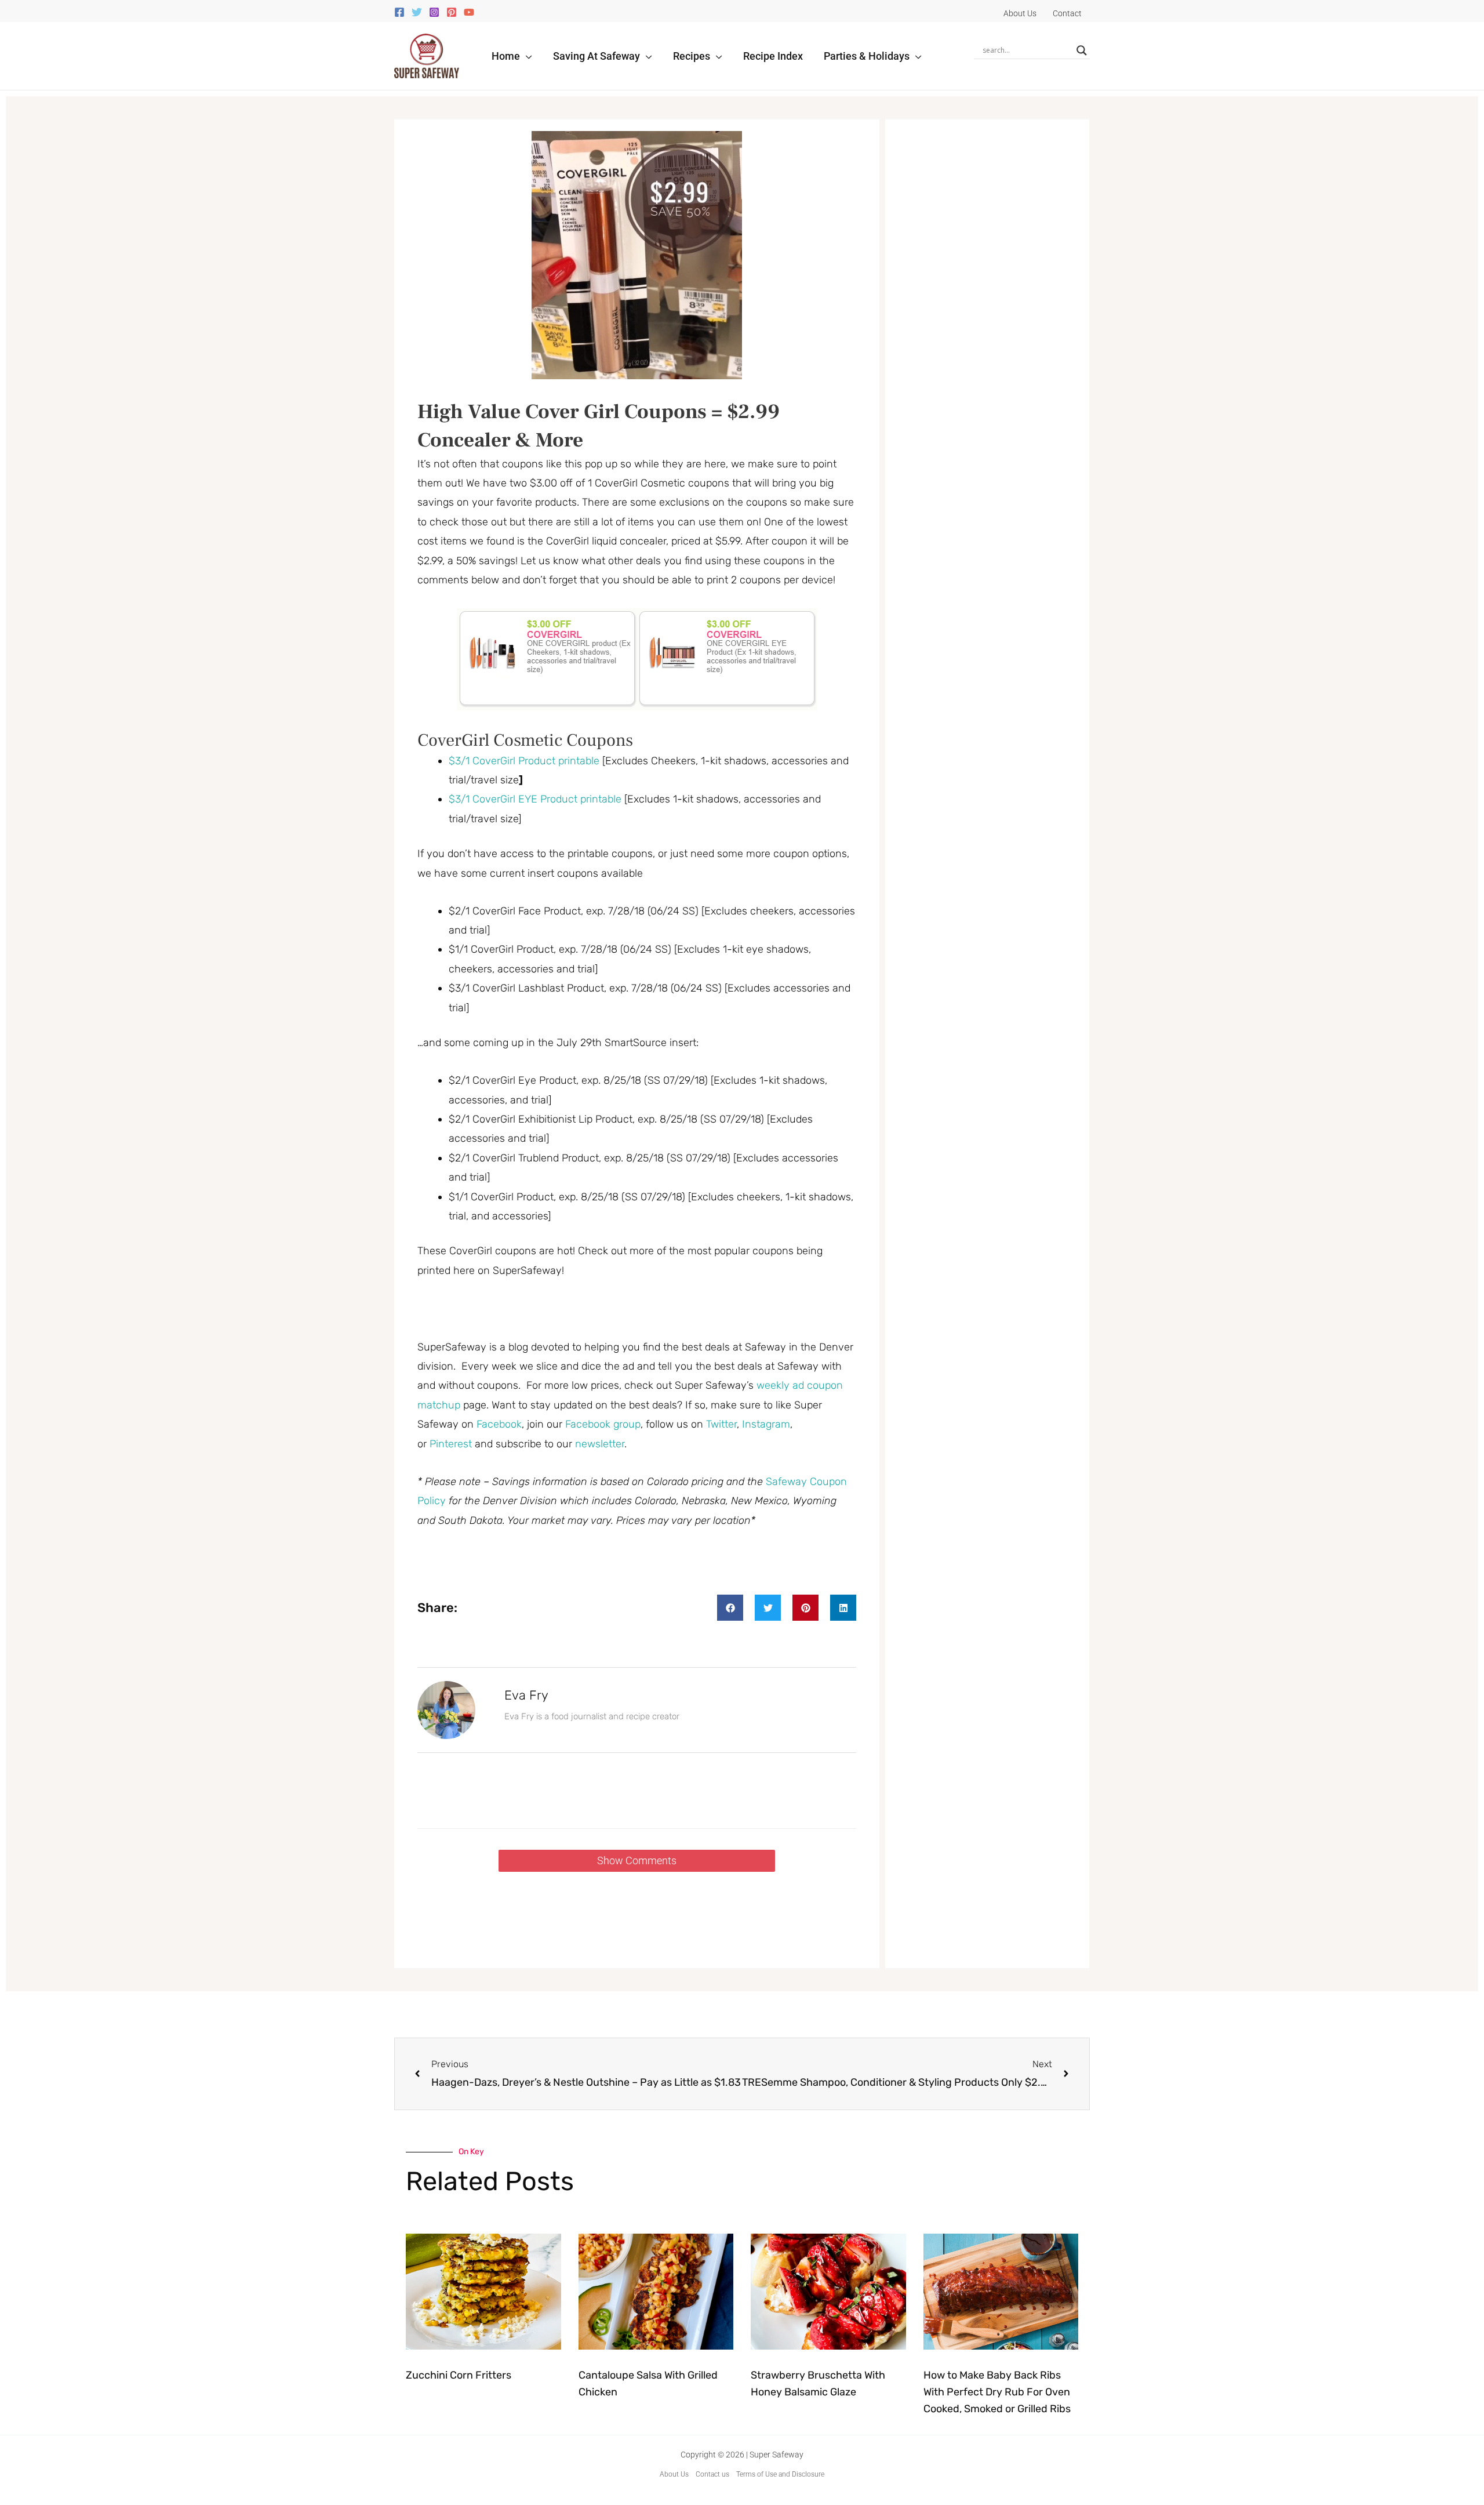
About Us (674, 2474)
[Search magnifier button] (1082, 50)
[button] (526, 56)
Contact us (712, 2474)
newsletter (600, 1444)
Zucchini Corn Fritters (459, 2375)
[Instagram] (434, 12)
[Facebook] (399, 12)
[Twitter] (417, 12)
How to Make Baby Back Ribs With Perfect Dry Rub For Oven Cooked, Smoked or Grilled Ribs (997, 2392)
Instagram (766, 1424)
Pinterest (452, 1444)
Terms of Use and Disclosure (780, 2474)
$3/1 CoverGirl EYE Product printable (535, 799)
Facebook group (603, 1424)
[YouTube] (469, 12)
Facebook (499, 1424)
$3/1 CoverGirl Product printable (524, 761)
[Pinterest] (452, 12)
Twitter (721, 1424)
